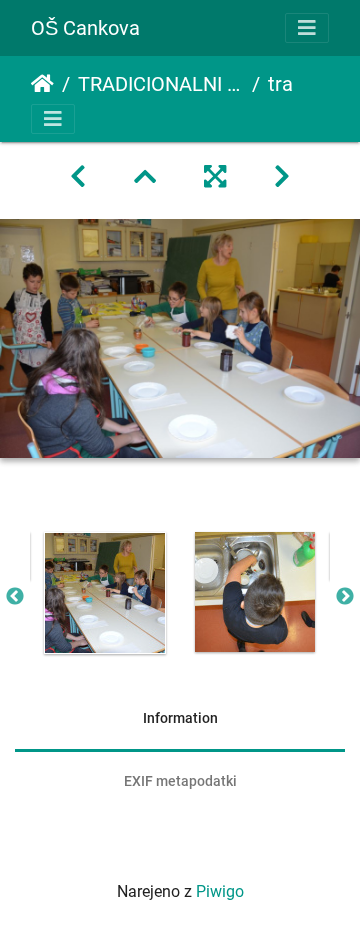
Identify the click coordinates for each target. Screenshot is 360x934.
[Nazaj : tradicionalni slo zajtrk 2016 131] (78, 177)
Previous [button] (15, 597)
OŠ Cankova (85, 28)
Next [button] (345, 597)
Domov (42, 84)
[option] (105, 593)
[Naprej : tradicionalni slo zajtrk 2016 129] (282, 177)
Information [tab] (180, 718)
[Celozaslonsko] (215, 177)
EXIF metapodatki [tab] (180, 781)
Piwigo (220, 891)
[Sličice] (145, 177)
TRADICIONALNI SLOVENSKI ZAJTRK (161, 84)
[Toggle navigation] (307, 28)
